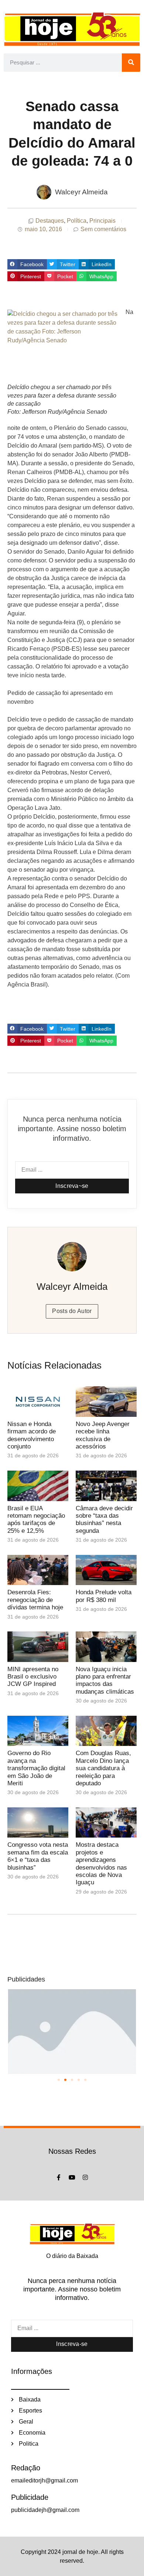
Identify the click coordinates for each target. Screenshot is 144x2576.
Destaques (50, 221)
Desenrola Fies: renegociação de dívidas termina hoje (35, 1600)
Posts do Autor (72, 1311)
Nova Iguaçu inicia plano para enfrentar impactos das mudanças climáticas (105, 1680)
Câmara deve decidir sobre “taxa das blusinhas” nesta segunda (104, 1520)
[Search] (131, 63)
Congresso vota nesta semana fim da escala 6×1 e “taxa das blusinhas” (38, 1856)
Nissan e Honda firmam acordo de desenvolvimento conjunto (32, 1435)
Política (77, 221)
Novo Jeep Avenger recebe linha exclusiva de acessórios (103, 1435)
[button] (27, 264)
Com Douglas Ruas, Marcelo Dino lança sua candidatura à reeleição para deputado (103, 1768)
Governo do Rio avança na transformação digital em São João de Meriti (36, 1768)
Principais (102, 221)
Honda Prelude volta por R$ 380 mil (104, 1596)
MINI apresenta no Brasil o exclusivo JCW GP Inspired (33, 1677)
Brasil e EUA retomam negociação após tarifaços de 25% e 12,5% (36, 1520)
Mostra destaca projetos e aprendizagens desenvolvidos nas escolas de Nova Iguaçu (101, 1864)
